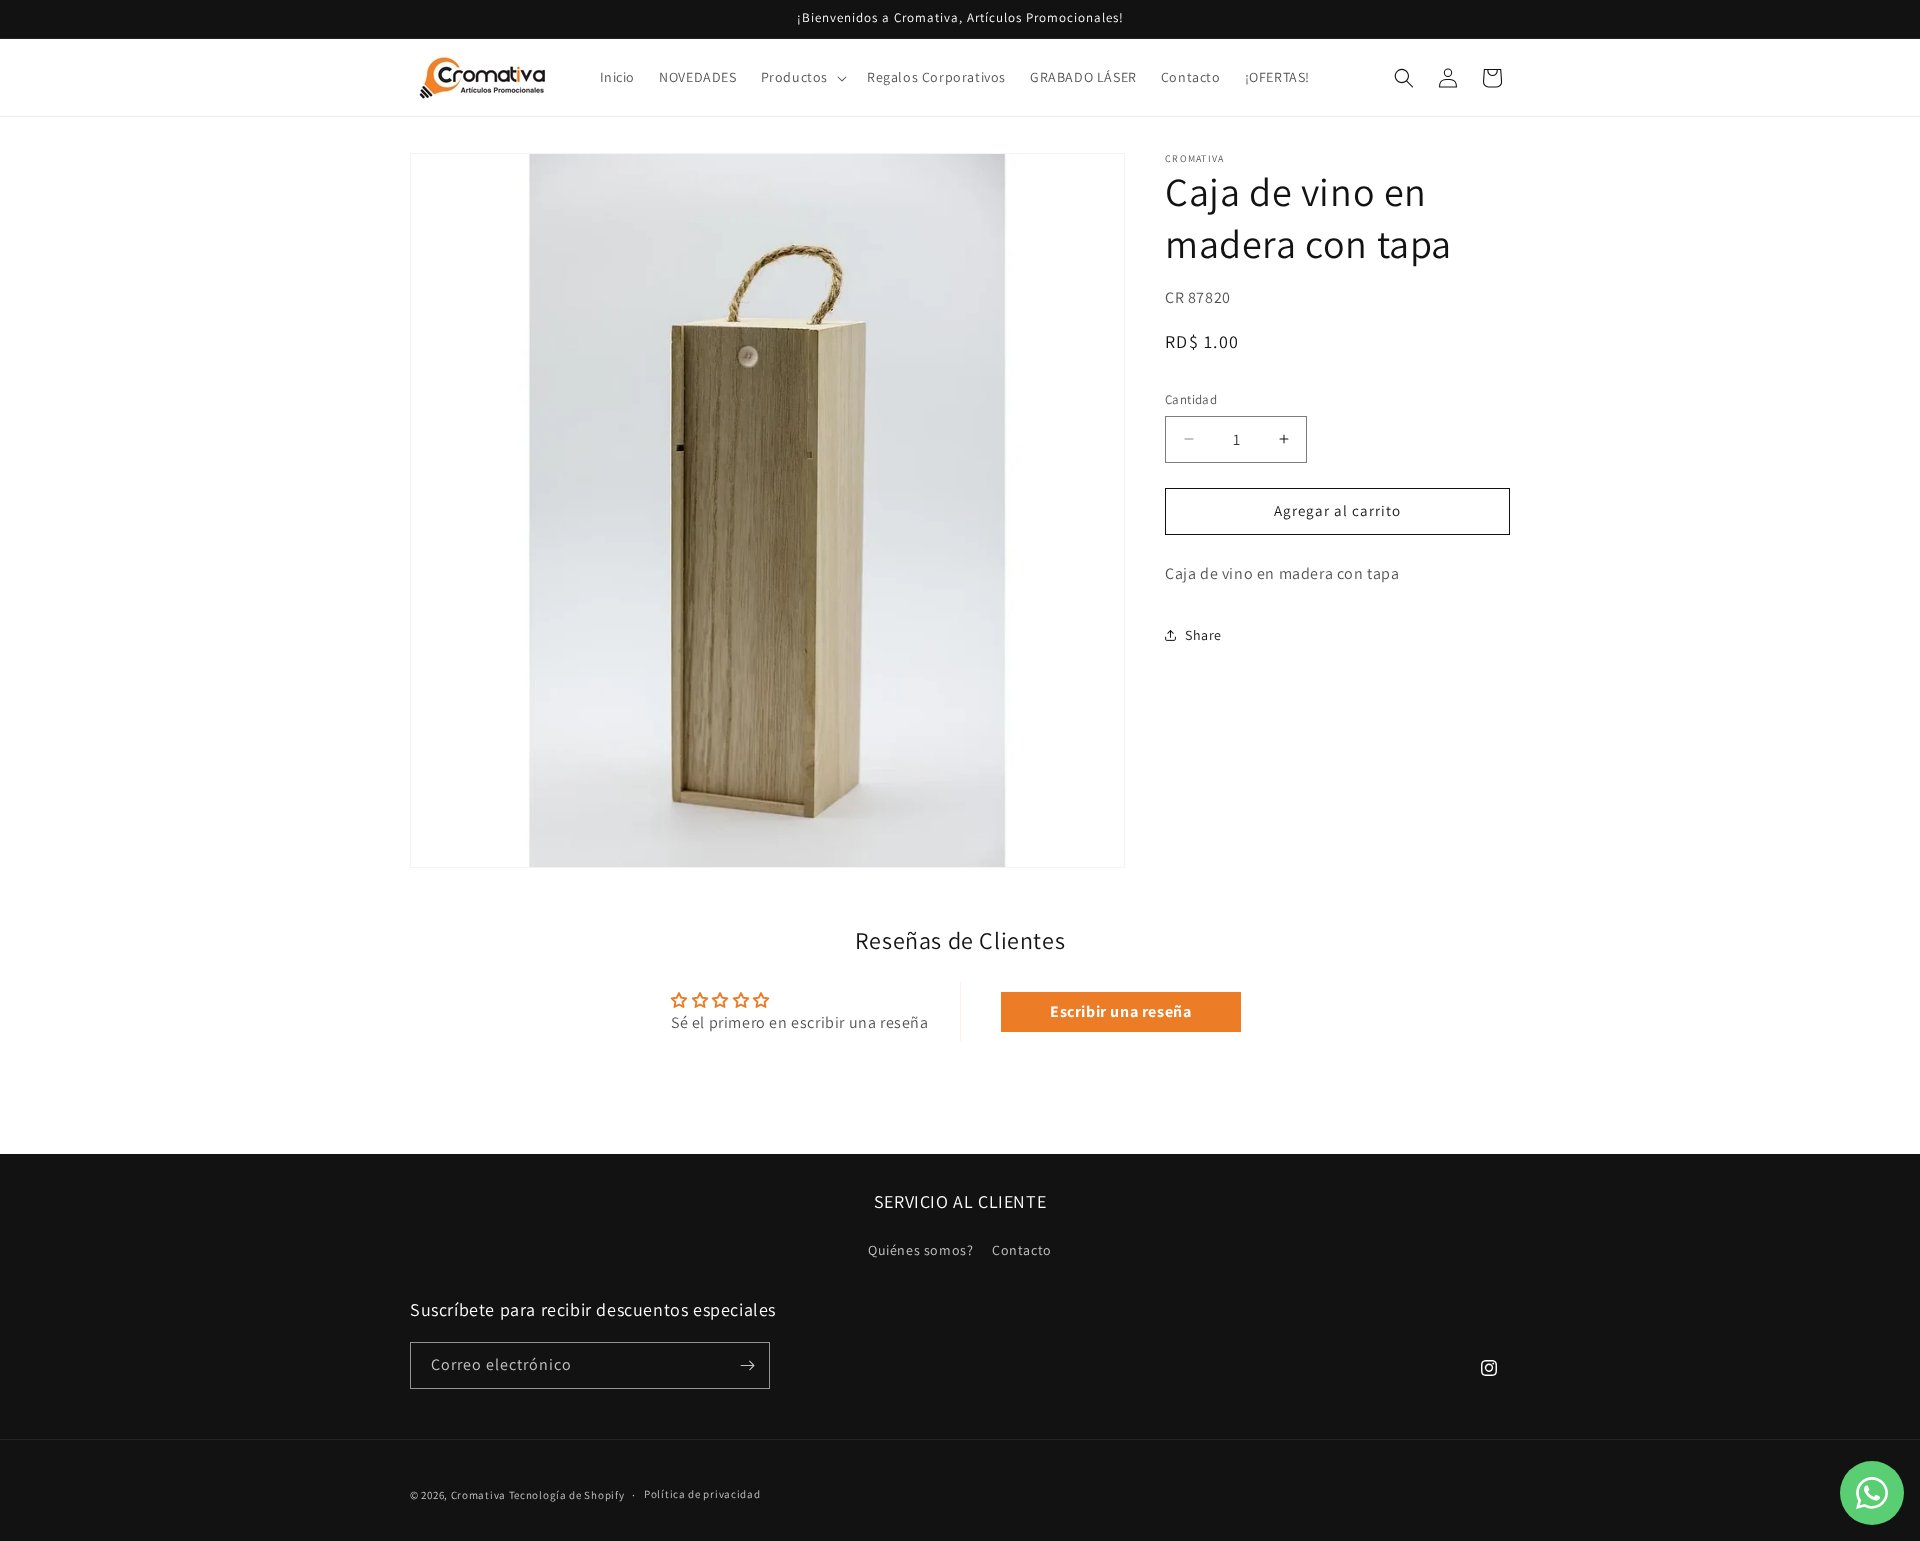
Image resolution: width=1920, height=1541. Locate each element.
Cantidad (1191, 399)
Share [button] (1203, 635)
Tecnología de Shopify (567, 1495)
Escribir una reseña (1120, 1011)
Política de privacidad (702, 1494)
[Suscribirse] (747, 1365)
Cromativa (478, 1495)
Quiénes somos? (920, 1250)
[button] (802, 77)
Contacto (1022, 1250)
